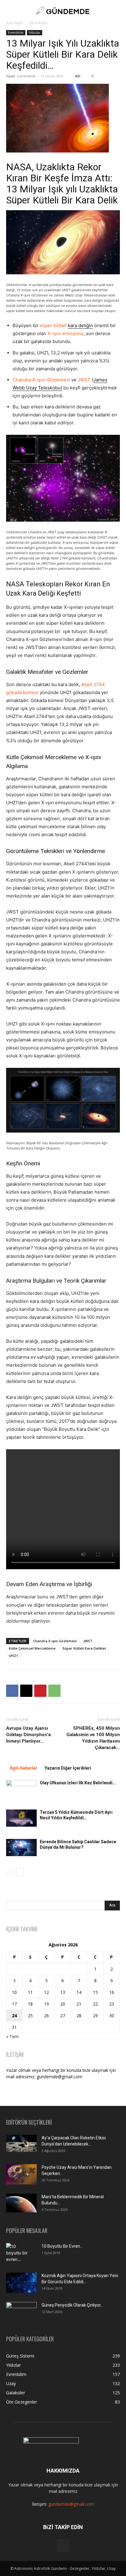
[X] (26, 1691)
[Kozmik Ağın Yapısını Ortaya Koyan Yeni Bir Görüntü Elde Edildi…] (21, 2283)
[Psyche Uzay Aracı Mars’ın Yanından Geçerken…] (21, 2174)
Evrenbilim (39, 23)
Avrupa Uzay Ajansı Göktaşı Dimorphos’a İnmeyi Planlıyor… (28, 1735)
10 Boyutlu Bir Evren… (62, 2246)
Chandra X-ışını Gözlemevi (41, 380)
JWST (84, 380)
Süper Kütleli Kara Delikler (84, 1648)
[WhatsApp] (54, 1691)
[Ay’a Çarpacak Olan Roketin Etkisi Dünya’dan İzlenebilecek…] (21, 2143)
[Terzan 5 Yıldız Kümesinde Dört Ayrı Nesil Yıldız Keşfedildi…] (21, 1818)
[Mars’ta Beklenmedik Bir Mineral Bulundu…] (21, 2203)
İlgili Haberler (24, 1768)
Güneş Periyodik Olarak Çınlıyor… (72, 2305)
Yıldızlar (35, 33)
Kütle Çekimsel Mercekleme (41, 757)
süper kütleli (66, 325)
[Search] (117, 11)
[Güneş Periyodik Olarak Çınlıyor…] (21, 2312)
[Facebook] (12, 1691)
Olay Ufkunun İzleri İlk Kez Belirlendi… (78, 1783)
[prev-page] (10, 1872)
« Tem (12, 2036)
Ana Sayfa (15, 23)
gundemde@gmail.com (71, 2504)
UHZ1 (13, 1656)
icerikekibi (26, 76)
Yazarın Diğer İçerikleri (68, 1768)
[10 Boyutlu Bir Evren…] (19, 2254)
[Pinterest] (40, 1691)
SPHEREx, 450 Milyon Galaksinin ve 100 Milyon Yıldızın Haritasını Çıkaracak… (93, 1738)
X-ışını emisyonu (65, 333)
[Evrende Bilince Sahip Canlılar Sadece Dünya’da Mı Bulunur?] (21, 1848)
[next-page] (20, 1872)
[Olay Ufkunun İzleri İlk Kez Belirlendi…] (21, 1789)
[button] (10, 11)
